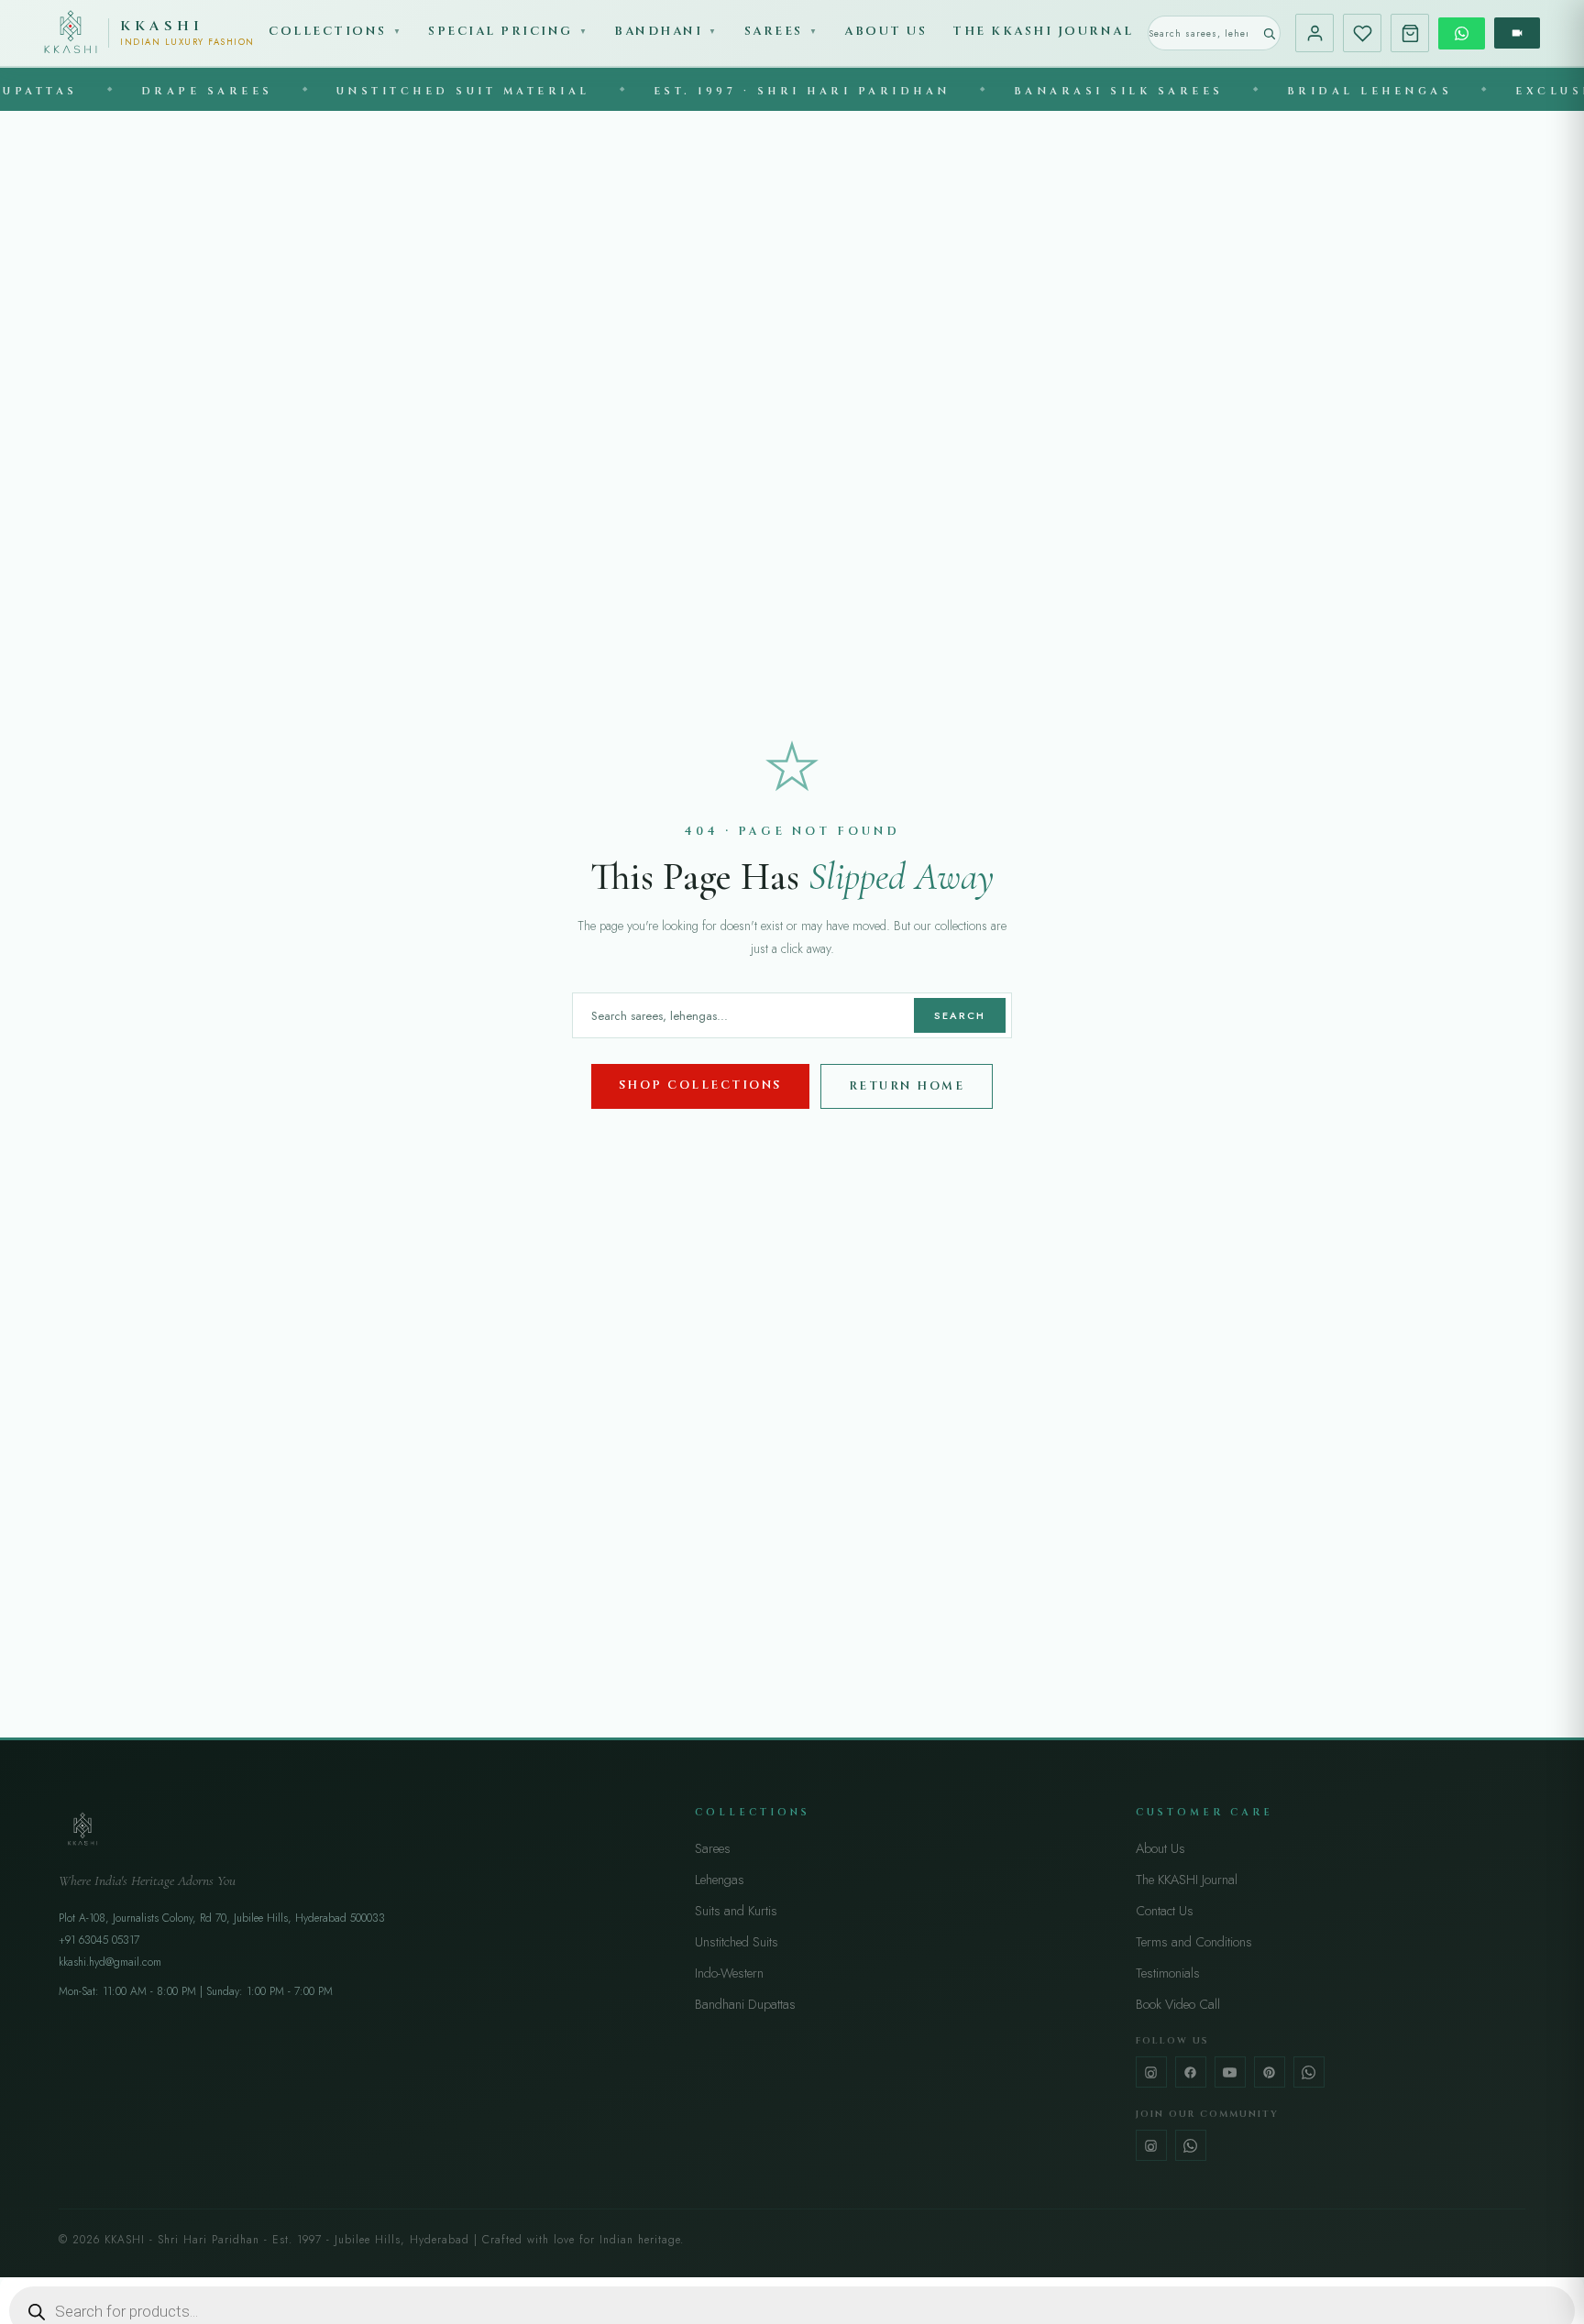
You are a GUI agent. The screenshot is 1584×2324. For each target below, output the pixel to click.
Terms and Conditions (1194, 1941)
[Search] (1269, 33)
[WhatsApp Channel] (1191, 2145)
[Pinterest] (1270, 2072)
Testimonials (1168, 1973)
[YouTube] (1230, 2072)
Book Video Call (1178, 2004)
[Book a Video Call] (1517, 33)
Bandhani (666, 31)
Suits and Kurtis (736, 1910)
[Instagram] (1151, 2072)
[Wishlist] (1362, 33)
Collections (335, 31)
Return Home (907, 1086)
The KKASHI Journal (1043, 31)
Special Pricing (508, 31)
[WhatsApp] (1309, 2072)
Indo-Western (729, 1973)
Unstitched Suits (737, 1941)
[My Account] (1314, 33)
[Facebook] (1191, 2072)
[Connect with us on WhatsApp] (1462, 33)
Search (960, 1015)
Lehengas (720, 1879)
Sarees (782, 31)
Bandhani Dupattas (745, 2004)
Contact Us (1165, 1910)
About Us (885, 31)
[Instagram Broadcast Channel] (1151, 2145)
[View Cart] (1410, 33)
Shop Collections (700, 1085)
